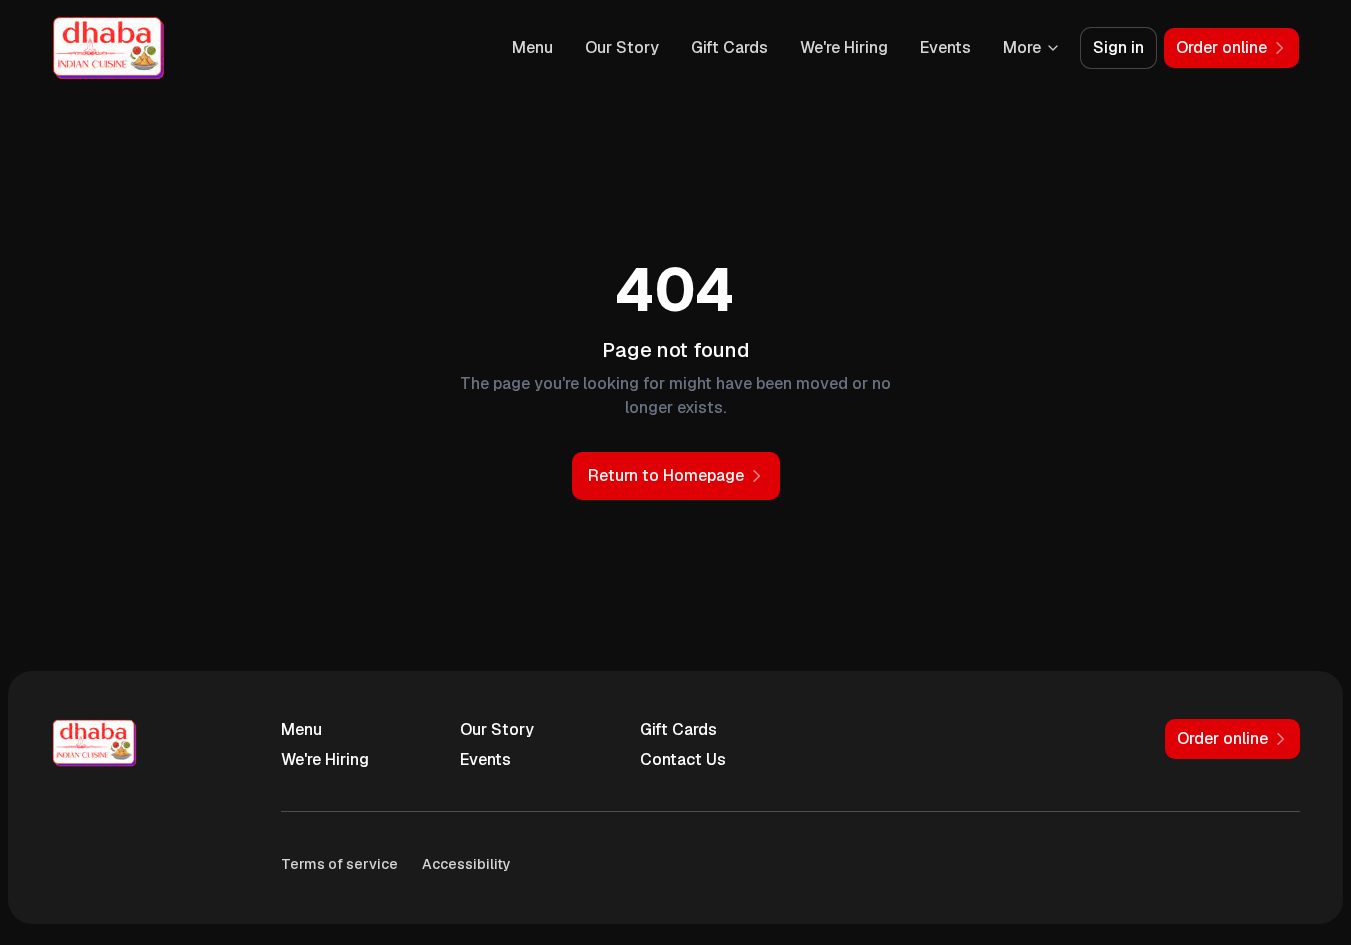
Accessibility (466, 864)
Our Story (622, 47)
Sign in (1118, 47)
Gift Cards (729, 47)
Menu (532, 47)
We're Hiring (844, 47)
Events (945, 47)
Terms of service (339, 864)
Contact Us (683, 759)
